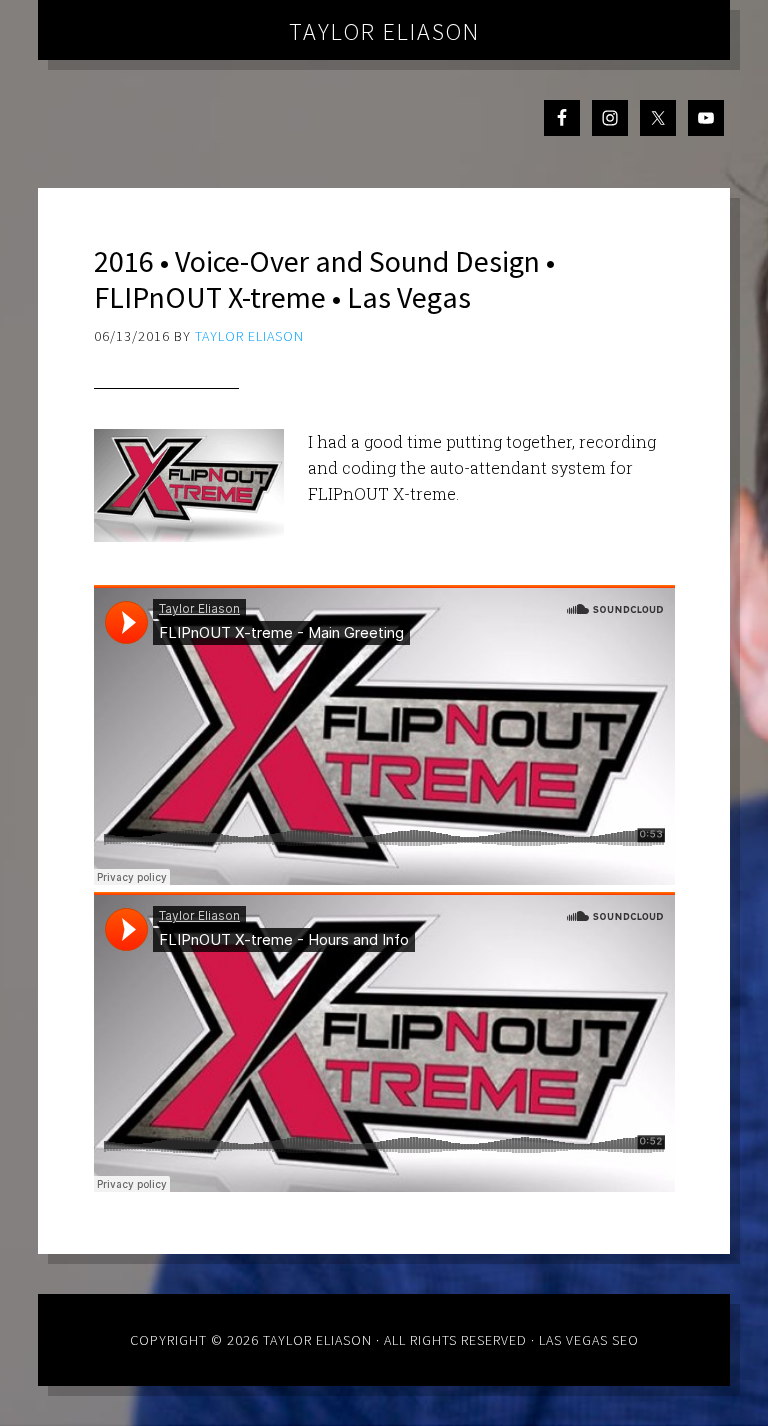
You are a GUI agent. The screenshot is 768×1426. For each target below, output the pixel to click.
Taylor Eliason (384, 31)
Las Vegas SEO (589, 1340)
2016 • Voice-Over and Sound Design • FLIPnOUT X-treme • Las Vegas (324, 279)
